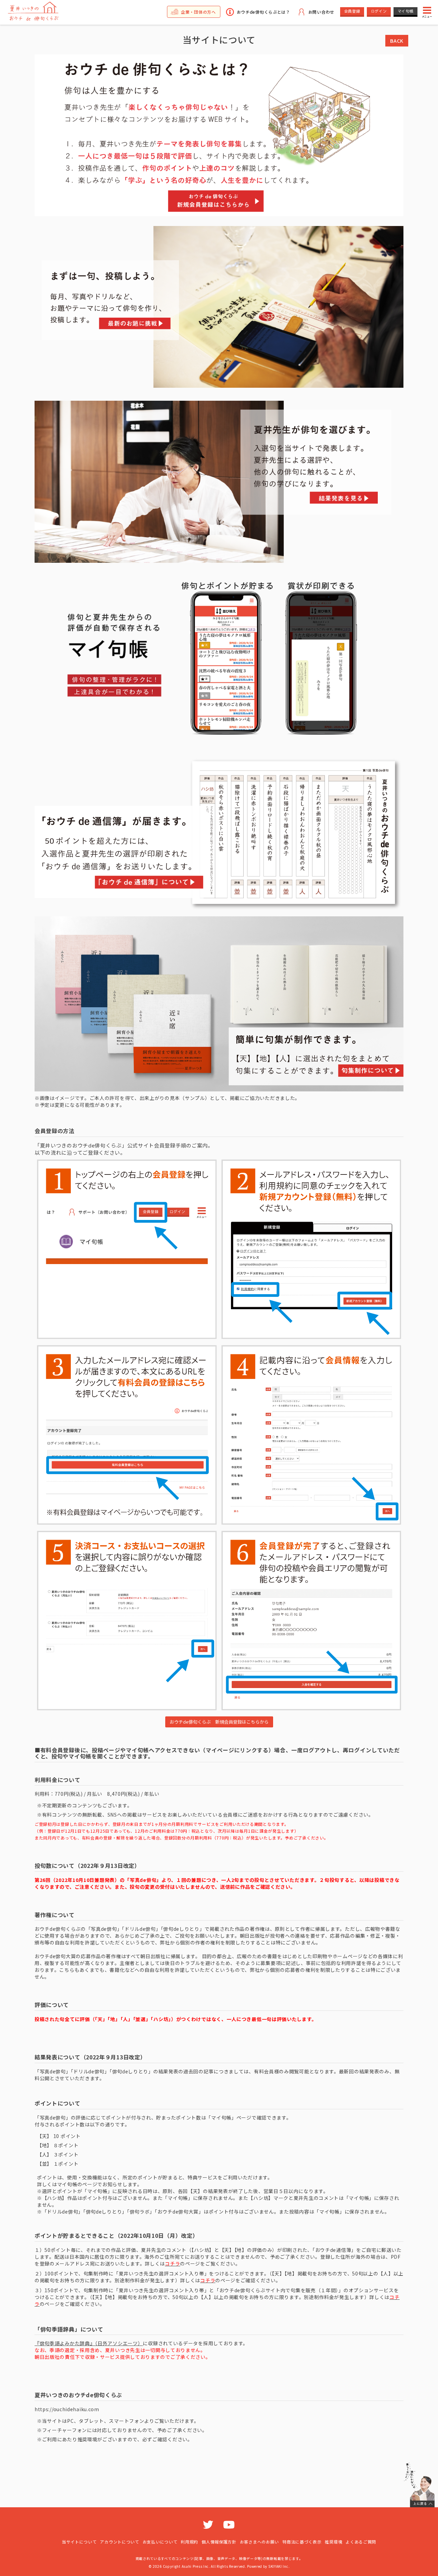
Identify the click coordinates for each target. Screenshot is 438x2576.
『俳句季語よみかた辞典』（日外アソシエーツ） (89, 2343)
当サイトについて (79, 2542)
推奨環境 (333, 2542)
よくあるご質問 (361, 2542)
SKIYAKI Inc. (279, 2566)
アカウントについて (119, 2542)
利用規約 (189, 2542)
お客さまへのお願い (259, 2542)
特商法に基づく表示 (302, 2542)
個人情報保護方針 (219, 2542)
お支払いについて (160, 2542)
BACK (397, 41)
